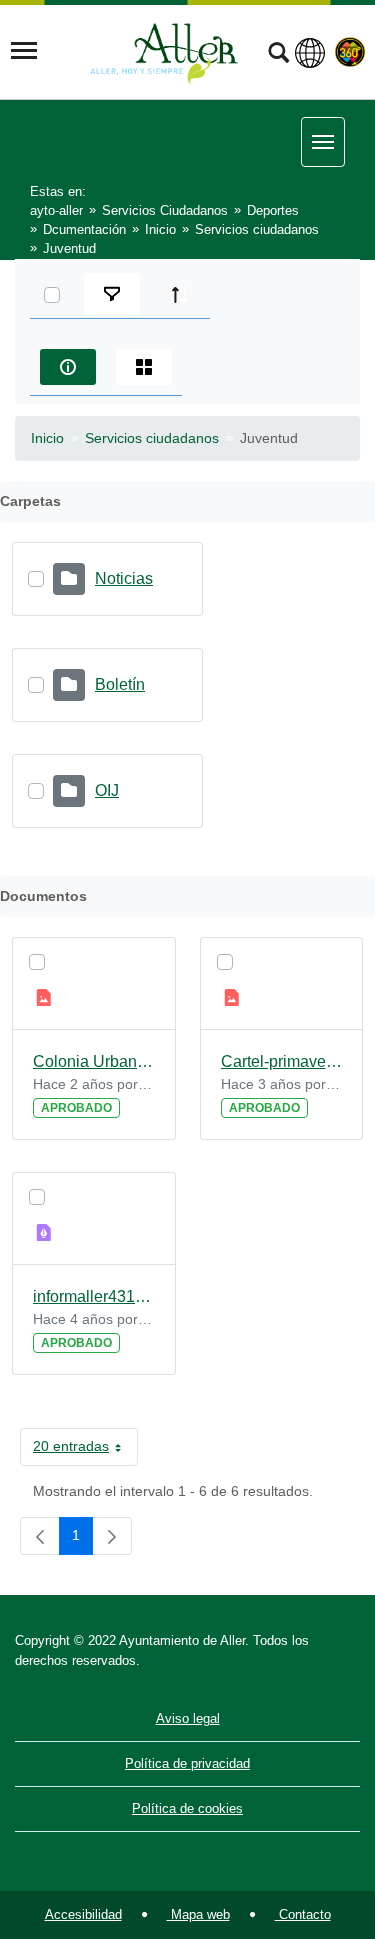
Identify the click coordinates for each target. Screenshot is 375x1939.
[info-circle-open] (68, 367)
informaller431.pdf (94, 1296)
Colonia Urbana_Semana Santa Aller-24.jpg (94, 1061)
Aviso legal (188, 1718)
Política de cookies (187, 1808)
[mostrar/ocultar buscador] (278, 55)
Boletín (120, 684)
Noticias (124, 578)
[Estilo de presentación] (144, 367)
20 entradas (85, 1450)
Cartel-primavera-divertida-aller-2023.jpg (282, 1061)
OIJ (107, 790)
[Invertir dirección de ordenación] (180, 295)
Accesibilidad (83, 1914)
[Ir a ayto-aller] (164, 51)
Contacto (303, 1914)
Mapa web (198, 1914)
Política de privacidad (187, 1763)
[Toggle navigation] (24, 51)
